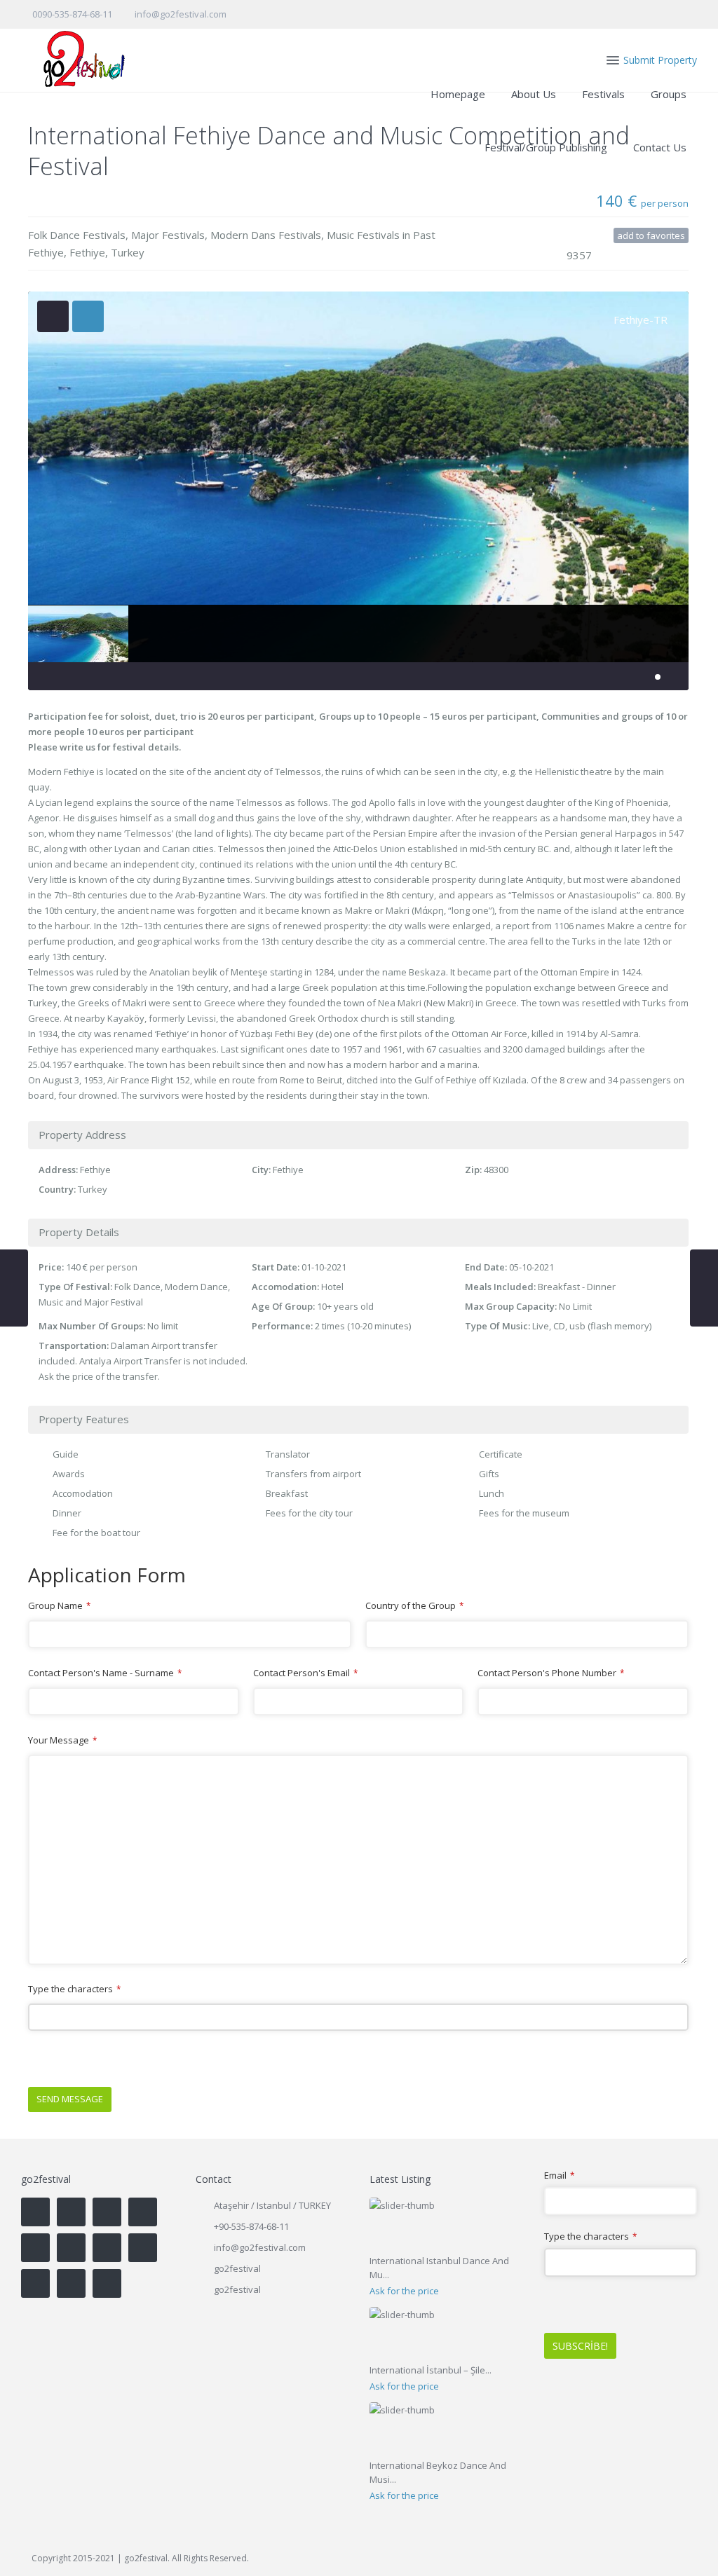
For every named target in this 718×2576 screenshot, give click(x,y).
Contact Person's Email (305, 1673)
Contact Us (660, 147)
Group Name (59, 1605)
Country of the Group (414, 1605)
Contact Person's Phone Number (551, 1673)
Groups (669, 94)
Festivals (603, 94)
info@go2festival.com (260, 2247)
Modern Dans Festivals (266, 235)
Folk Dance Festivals (77, 235)
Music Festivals (363, 235)
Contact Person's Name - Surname (105, 1673)
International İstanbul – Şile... (431, 2370)
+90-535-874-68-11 (251, 2226)
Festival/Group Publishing (546, 147)
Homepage (458, 94)
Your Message (62, 1740)
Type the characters (74, 1989)
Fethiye (87, 252)
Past (424, 235)
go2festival (237, 2289)
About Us (534, 94)
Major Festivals (168, 235)
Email (559, 2176)
